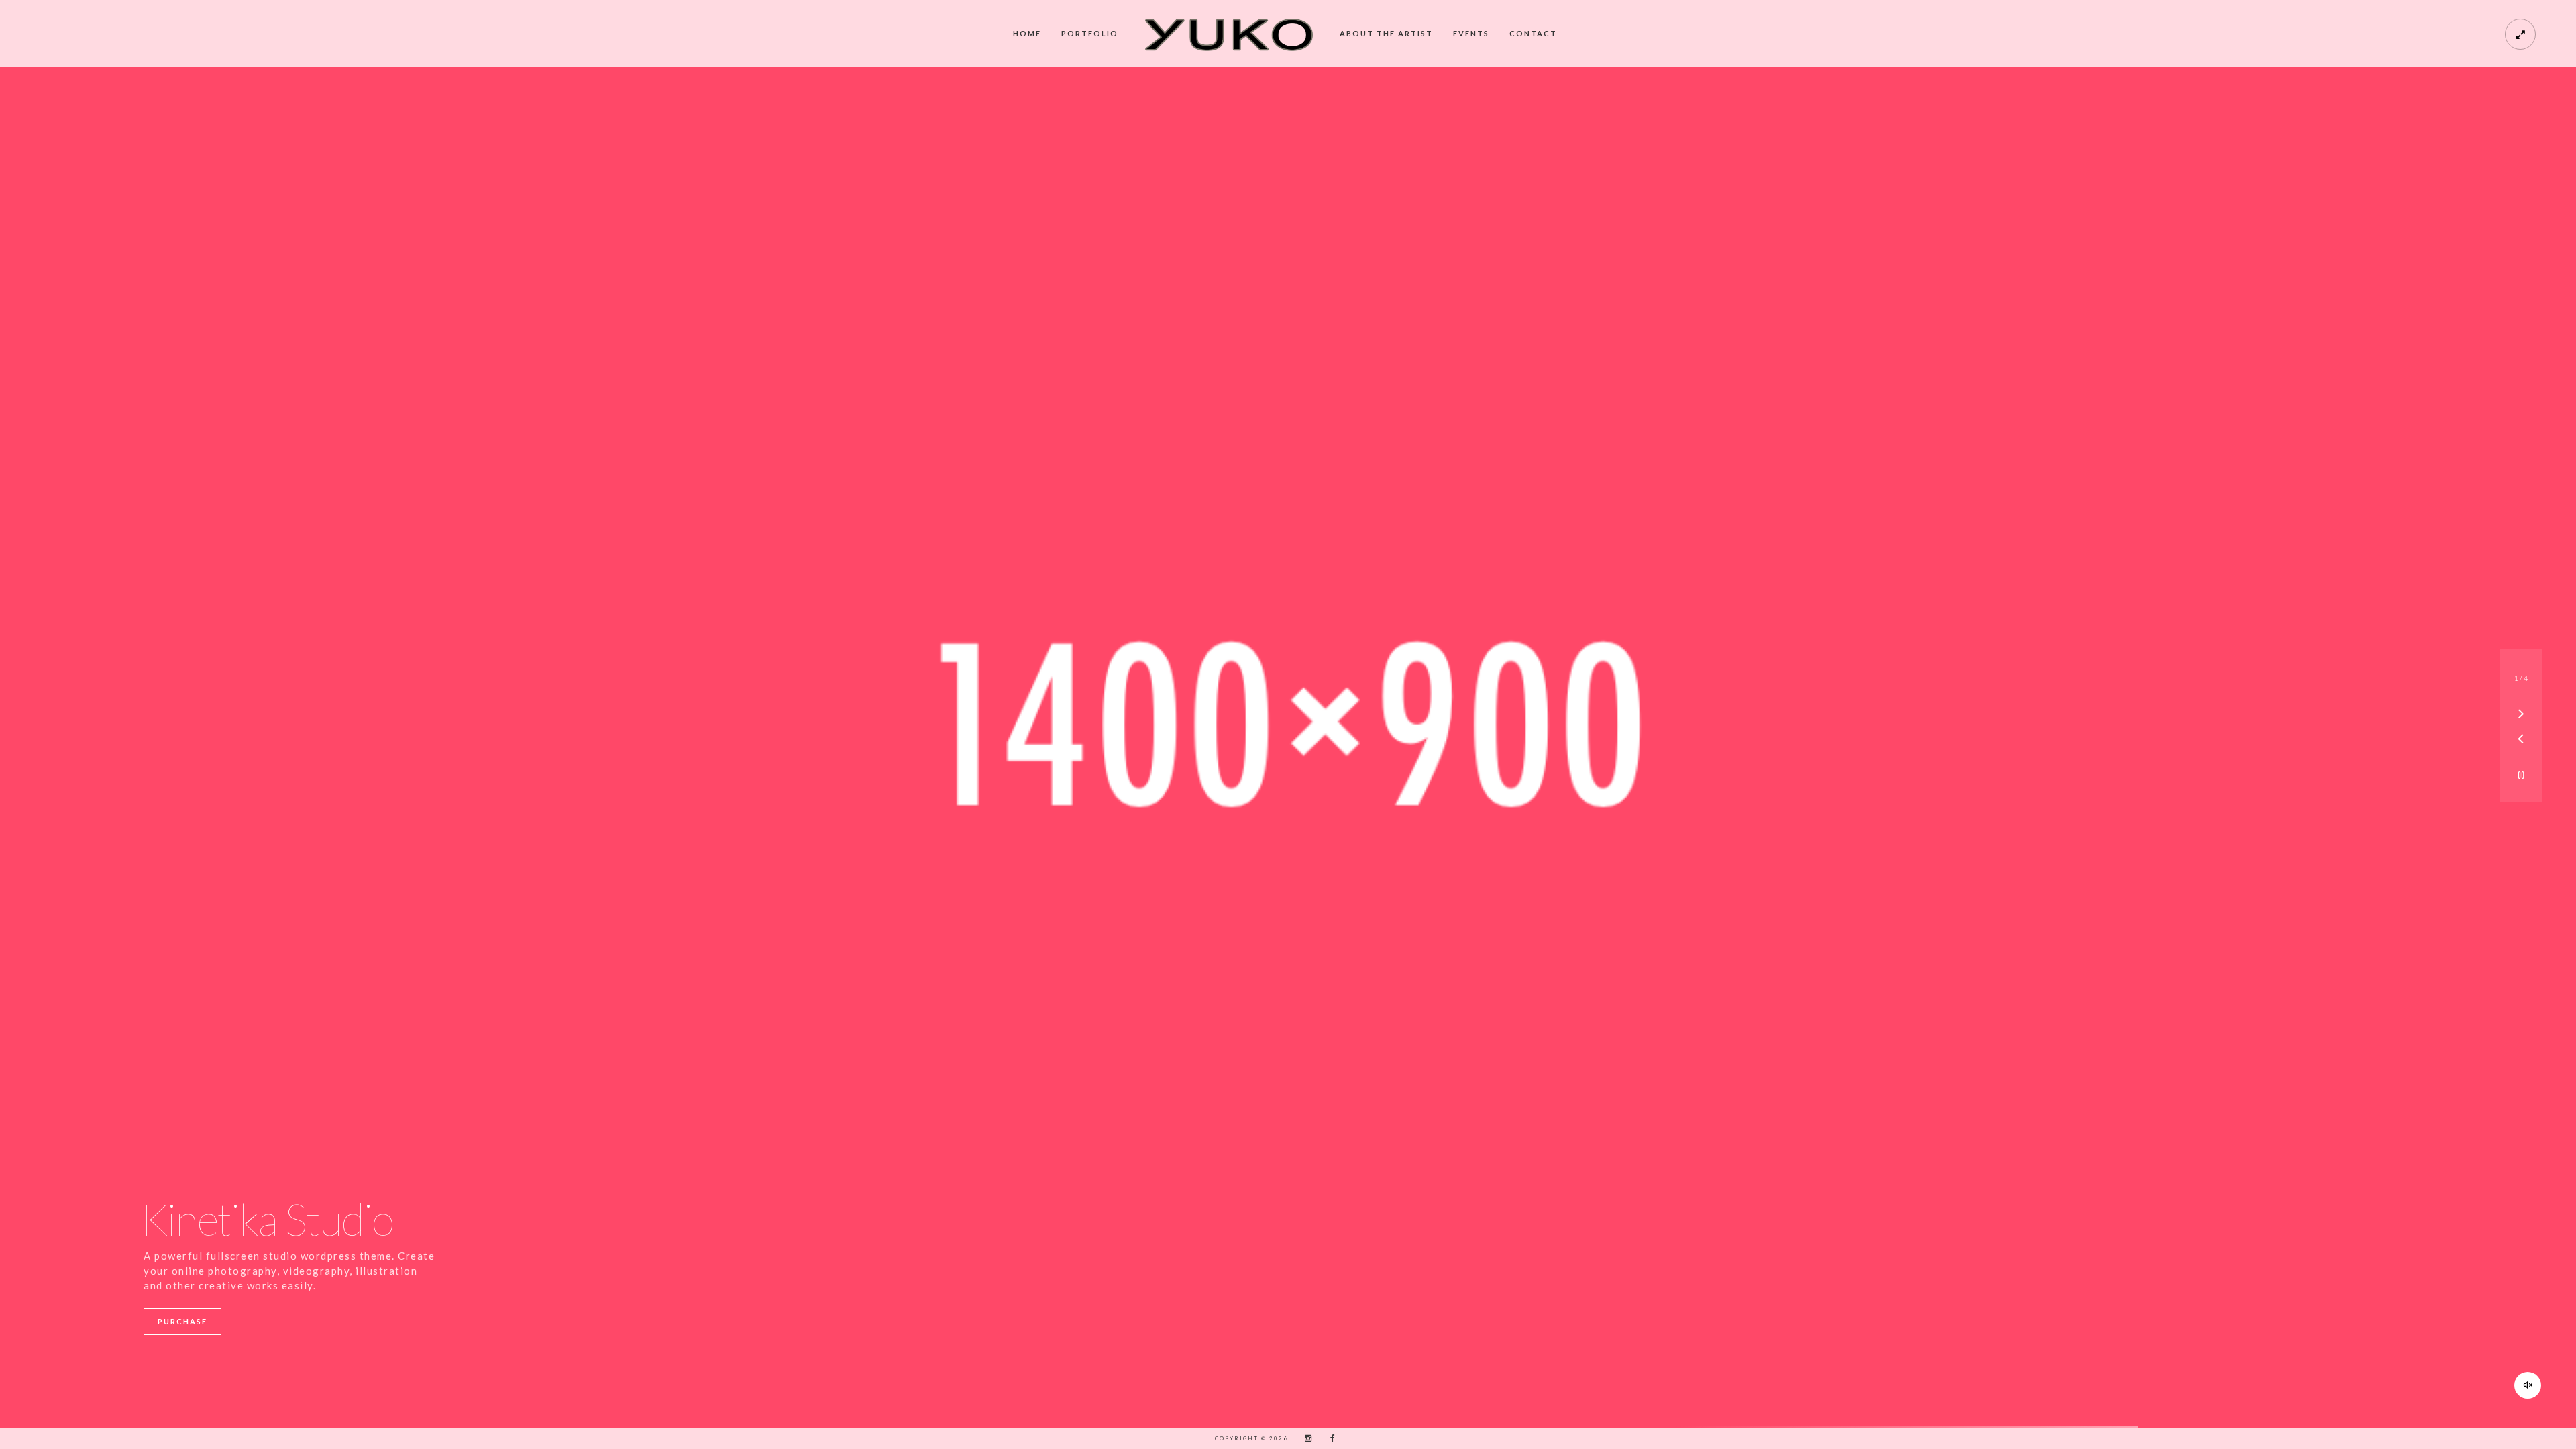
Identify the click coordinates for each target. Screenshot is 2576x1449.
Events (1471, 33)
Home (1027, 33)
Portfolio (1090, 33)
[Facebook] (1328, 1438)
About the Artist (1386, 33)
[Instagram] (1305, 1438)
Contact (1533, 33)
